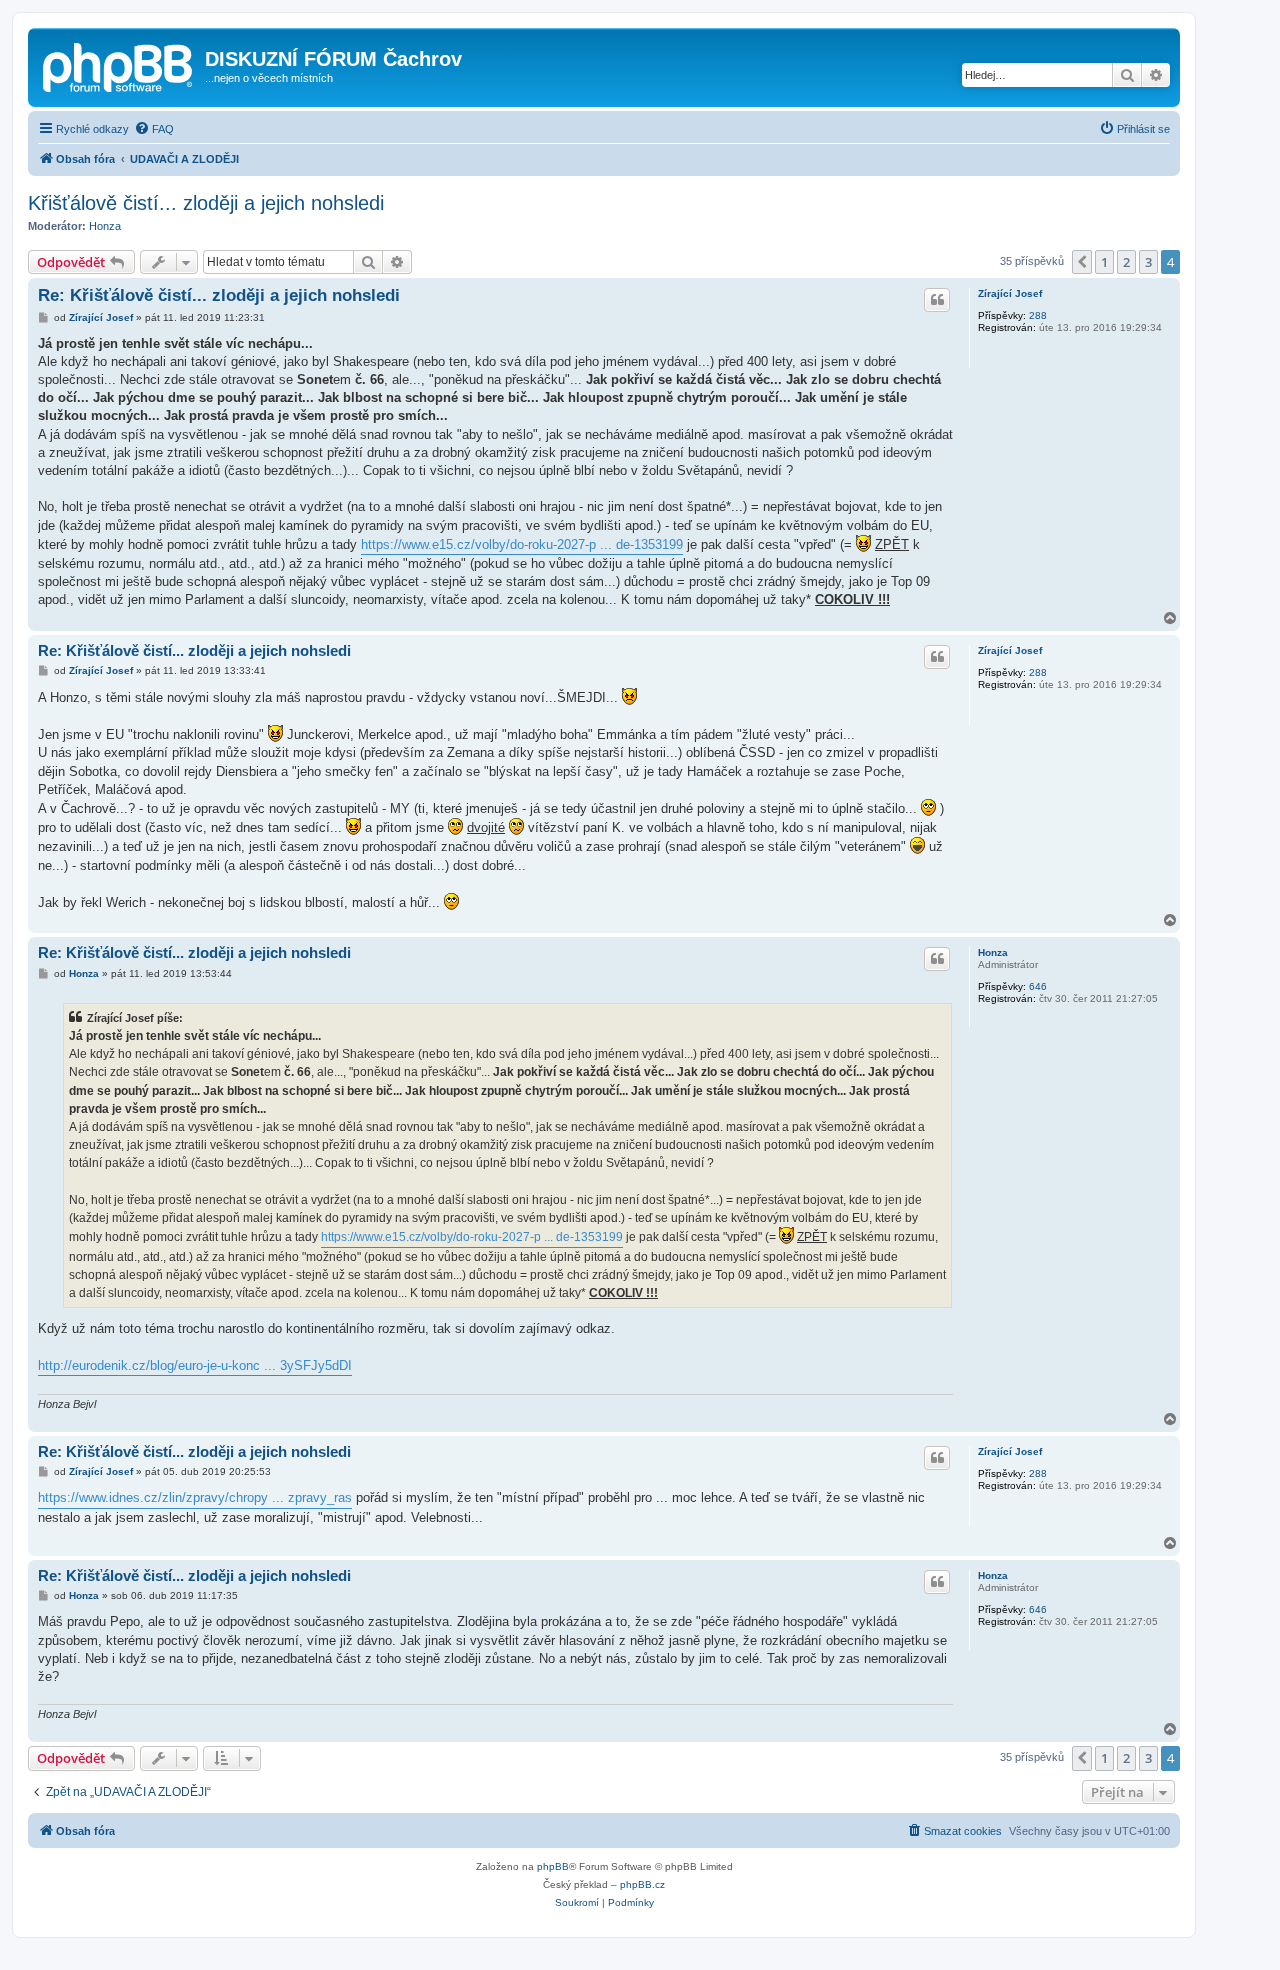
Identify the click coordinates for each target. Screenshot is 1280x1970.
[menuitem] (154, 129)
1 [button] (1104, 262)
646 (1038, 986)
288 (1038, 315)
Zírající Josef (1010, 293)
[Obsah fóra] (119, 65)
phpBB (553, 1866)
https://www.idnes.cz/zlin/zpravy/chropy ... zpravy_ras (195, 1497)
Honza (105, 226)
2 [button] (1126, 262)
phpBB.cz (642, 1884)
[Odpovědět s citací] (937, 300)
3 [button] (1148, 262)
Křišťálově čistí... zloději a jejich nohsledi (206, 203)
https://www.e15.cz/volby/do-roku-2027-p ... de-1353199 (522, 544)
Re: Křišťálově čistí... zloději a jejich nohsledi (219, 295)
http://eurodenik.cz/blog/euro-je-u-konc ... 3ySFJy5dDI (195, 1365)
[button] (1082, 262)
